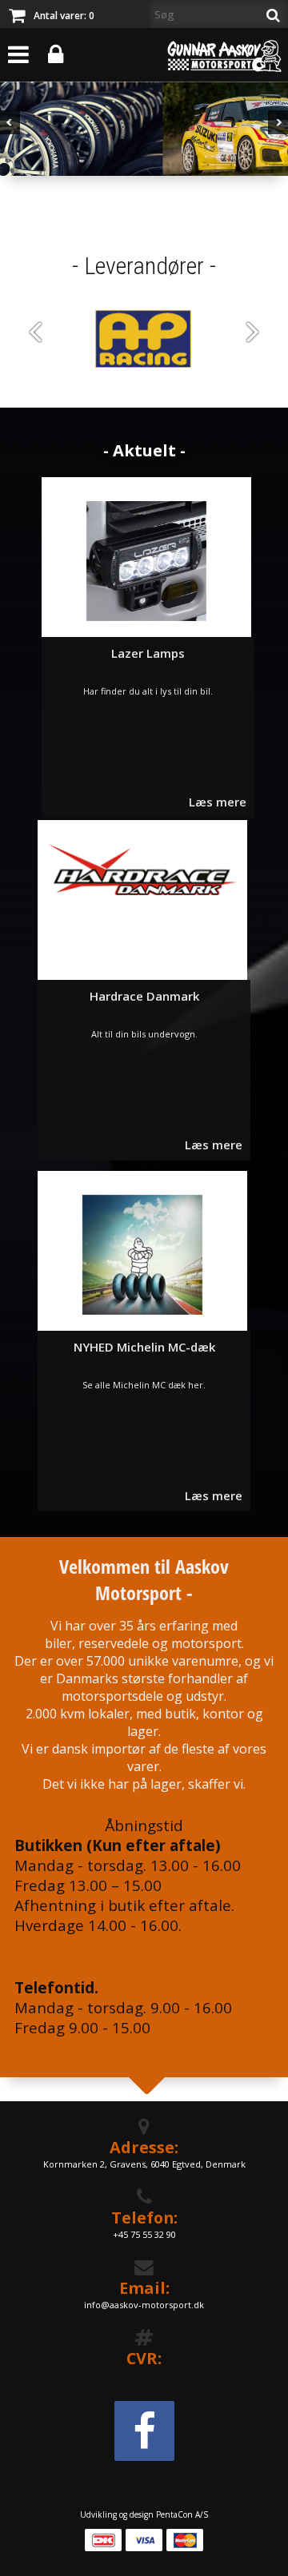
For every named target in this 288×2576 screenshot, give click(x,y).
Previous (10, 135)
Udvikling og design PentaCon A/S (144, 2514)
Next (278, 135)
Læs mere (218, 802)
